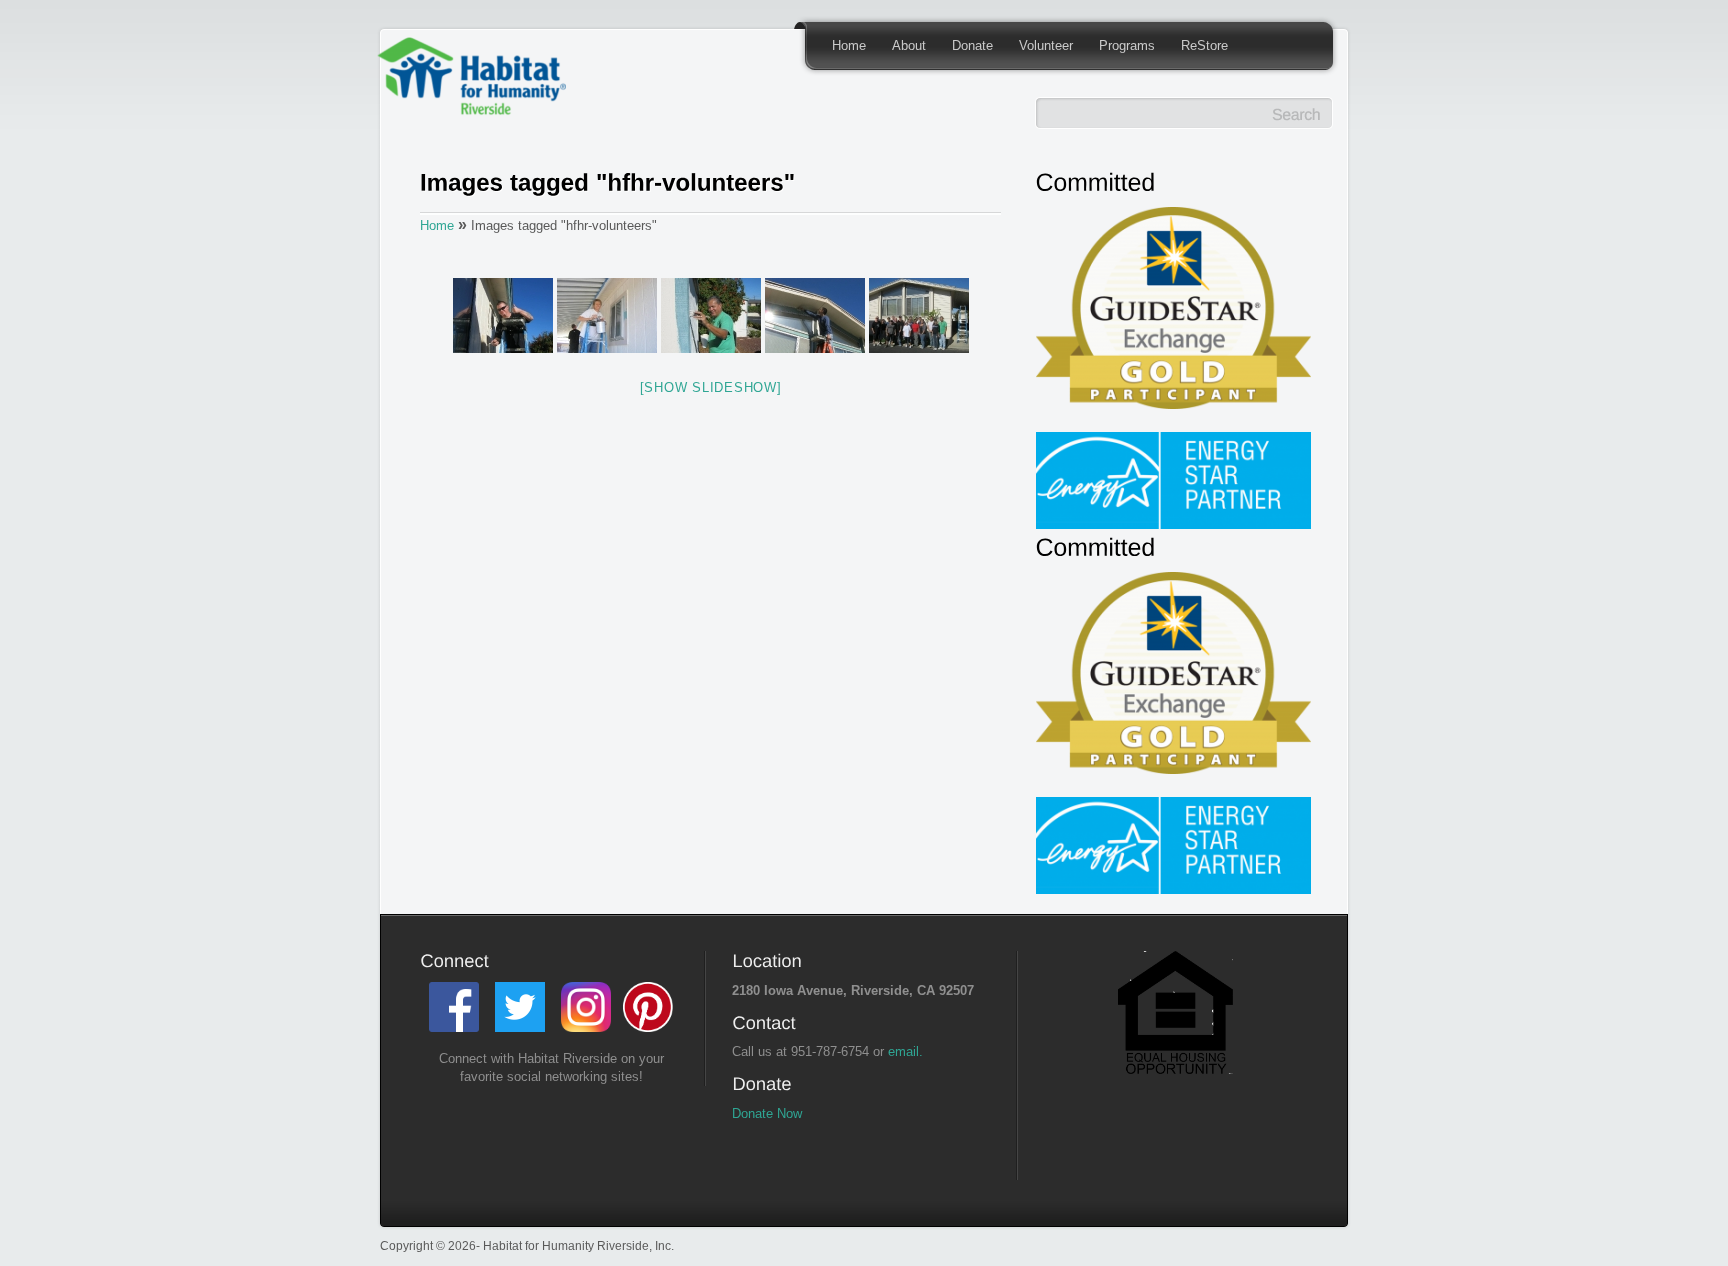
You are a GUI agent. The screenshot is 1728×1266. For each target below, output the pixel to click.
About (909, 45)
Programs (1127, 45)
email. (905, 1051)
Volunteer (1046, 45)
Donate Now (767, 1113)
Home (849, 45)
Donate (972, 45)
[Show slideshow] (711, 387)
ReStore (1204, 45)
